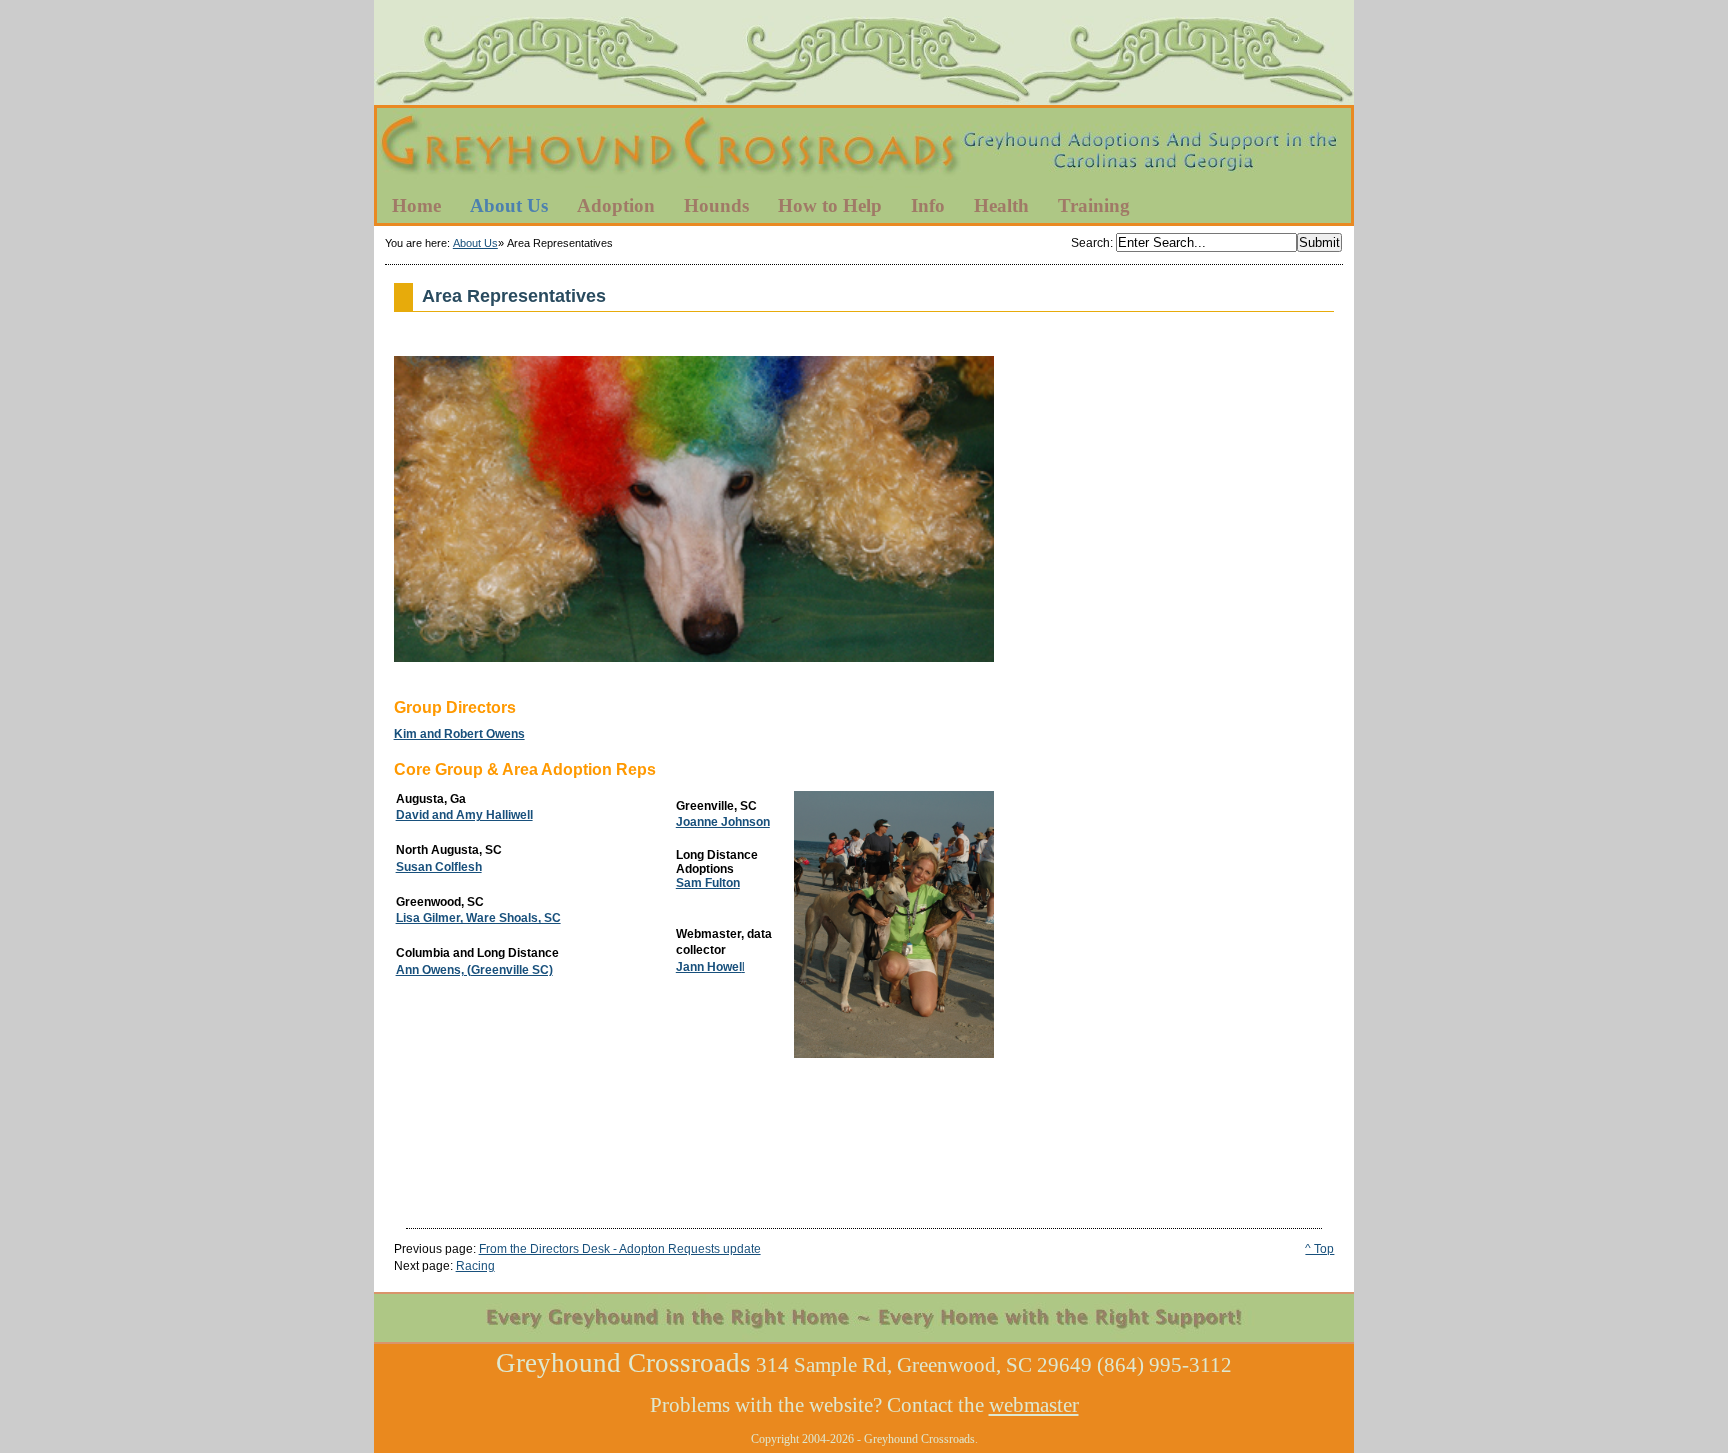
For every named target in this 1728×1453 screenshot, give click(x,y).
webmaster (1034, 1405)
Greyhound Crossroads (864, 149)
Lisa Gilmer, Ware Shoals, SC (478, 918)
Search (1090, 243)
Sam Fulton (708, 883)
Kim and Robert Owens (459, 734)
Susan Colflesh (439, 867)
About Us (475, 243)
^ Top (1319, 1249)
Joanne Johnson (723, 822)
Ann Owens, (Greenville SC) (474, 970)
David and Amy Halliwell (464, 815)
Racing (475, 1266)
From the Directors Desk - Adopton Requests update (620, 1249)
